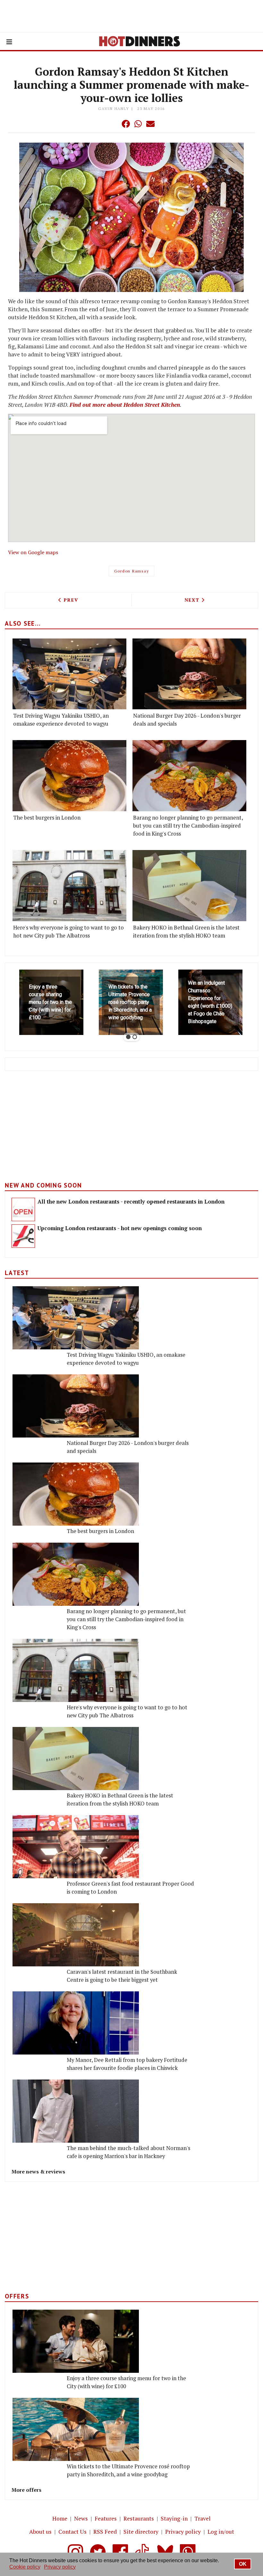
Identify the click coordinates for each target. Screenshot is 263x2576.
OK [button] (243, 2564)
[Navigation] (9, 42)
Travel (203, 2518)
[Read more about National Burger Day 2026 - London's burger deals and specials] (189, 674)
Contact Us (72, 2532)
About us (40, 2532)
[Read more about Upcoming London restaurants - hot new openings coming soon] (23, 1236)
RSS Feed (105, 2532)
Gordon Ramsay (132, 571)
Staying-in (174, 2518)
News (81, 2518)
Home (60, 2518)
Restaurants (139, 2518)
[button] (113, 124)
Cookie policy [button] (25, 2567)
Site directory (141, 2532)
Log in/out (221, 2532)
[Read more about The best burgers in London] (69, 776)
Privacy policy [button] (60, 2567)
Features (106, 2518)
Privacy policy (183, 2532)
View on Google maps (33, 552)
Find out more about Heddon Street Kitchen (125, 405)
